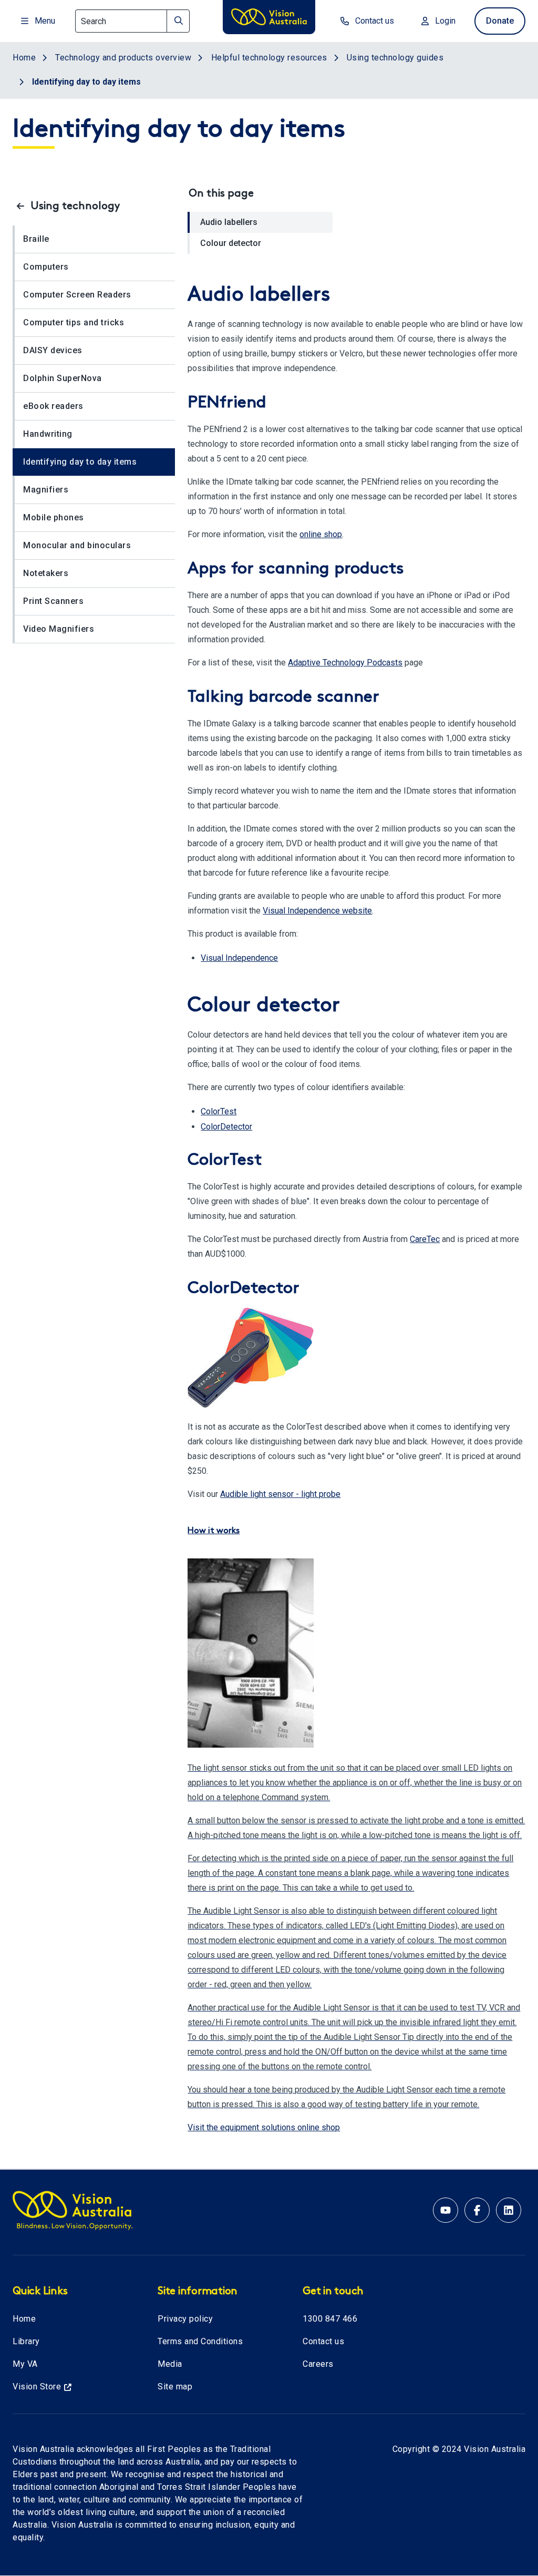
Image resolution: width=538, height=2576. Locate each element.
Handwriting (48, 434)
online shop (321, 534)
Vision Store (37, 2387)
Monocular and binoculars (77, 545)
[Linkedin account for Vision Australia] (509, 2210)
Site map (175, 2387)
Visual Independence (239, 958)
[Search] (178, 21)
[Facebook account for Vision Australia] (477, 2210)
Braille (36, 239)
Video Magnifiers (59, 629)
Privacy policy (185, 2319)
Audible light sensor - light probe (280, 1494)
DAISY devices (53, 350)
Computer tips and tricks (74, 322)
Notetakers (46, 573)
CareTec (425, 1239)
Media (170, 2364)
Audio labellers (229, 222)
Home (24, 2319)
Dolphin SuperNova (63, 378)
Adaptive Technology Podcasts (345, 663)
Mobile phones (54, 517)
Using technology (75, 207)
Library (26, 2341)
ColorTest (219, 1111)
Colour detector (231, 243)
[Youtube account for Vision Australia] (446, 2210)
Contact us (323, 2341)
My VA (25, 2364)
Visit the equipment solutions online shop (264, 2127)
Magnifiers (46, 490)
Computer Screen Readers (77, 295)
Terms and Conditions (200, 2341)
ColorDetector (226, 1127)
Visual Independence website (317, 911)
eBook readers (53, 406)
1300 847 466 (330, 2319)
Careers (318, 2364)
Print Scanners (53, 601)
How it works (214, 1531)
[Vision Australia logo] (269, 19)
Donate (500, 21)
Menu (45, 21)
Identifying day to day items (80, 462)
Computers (46, 267)
